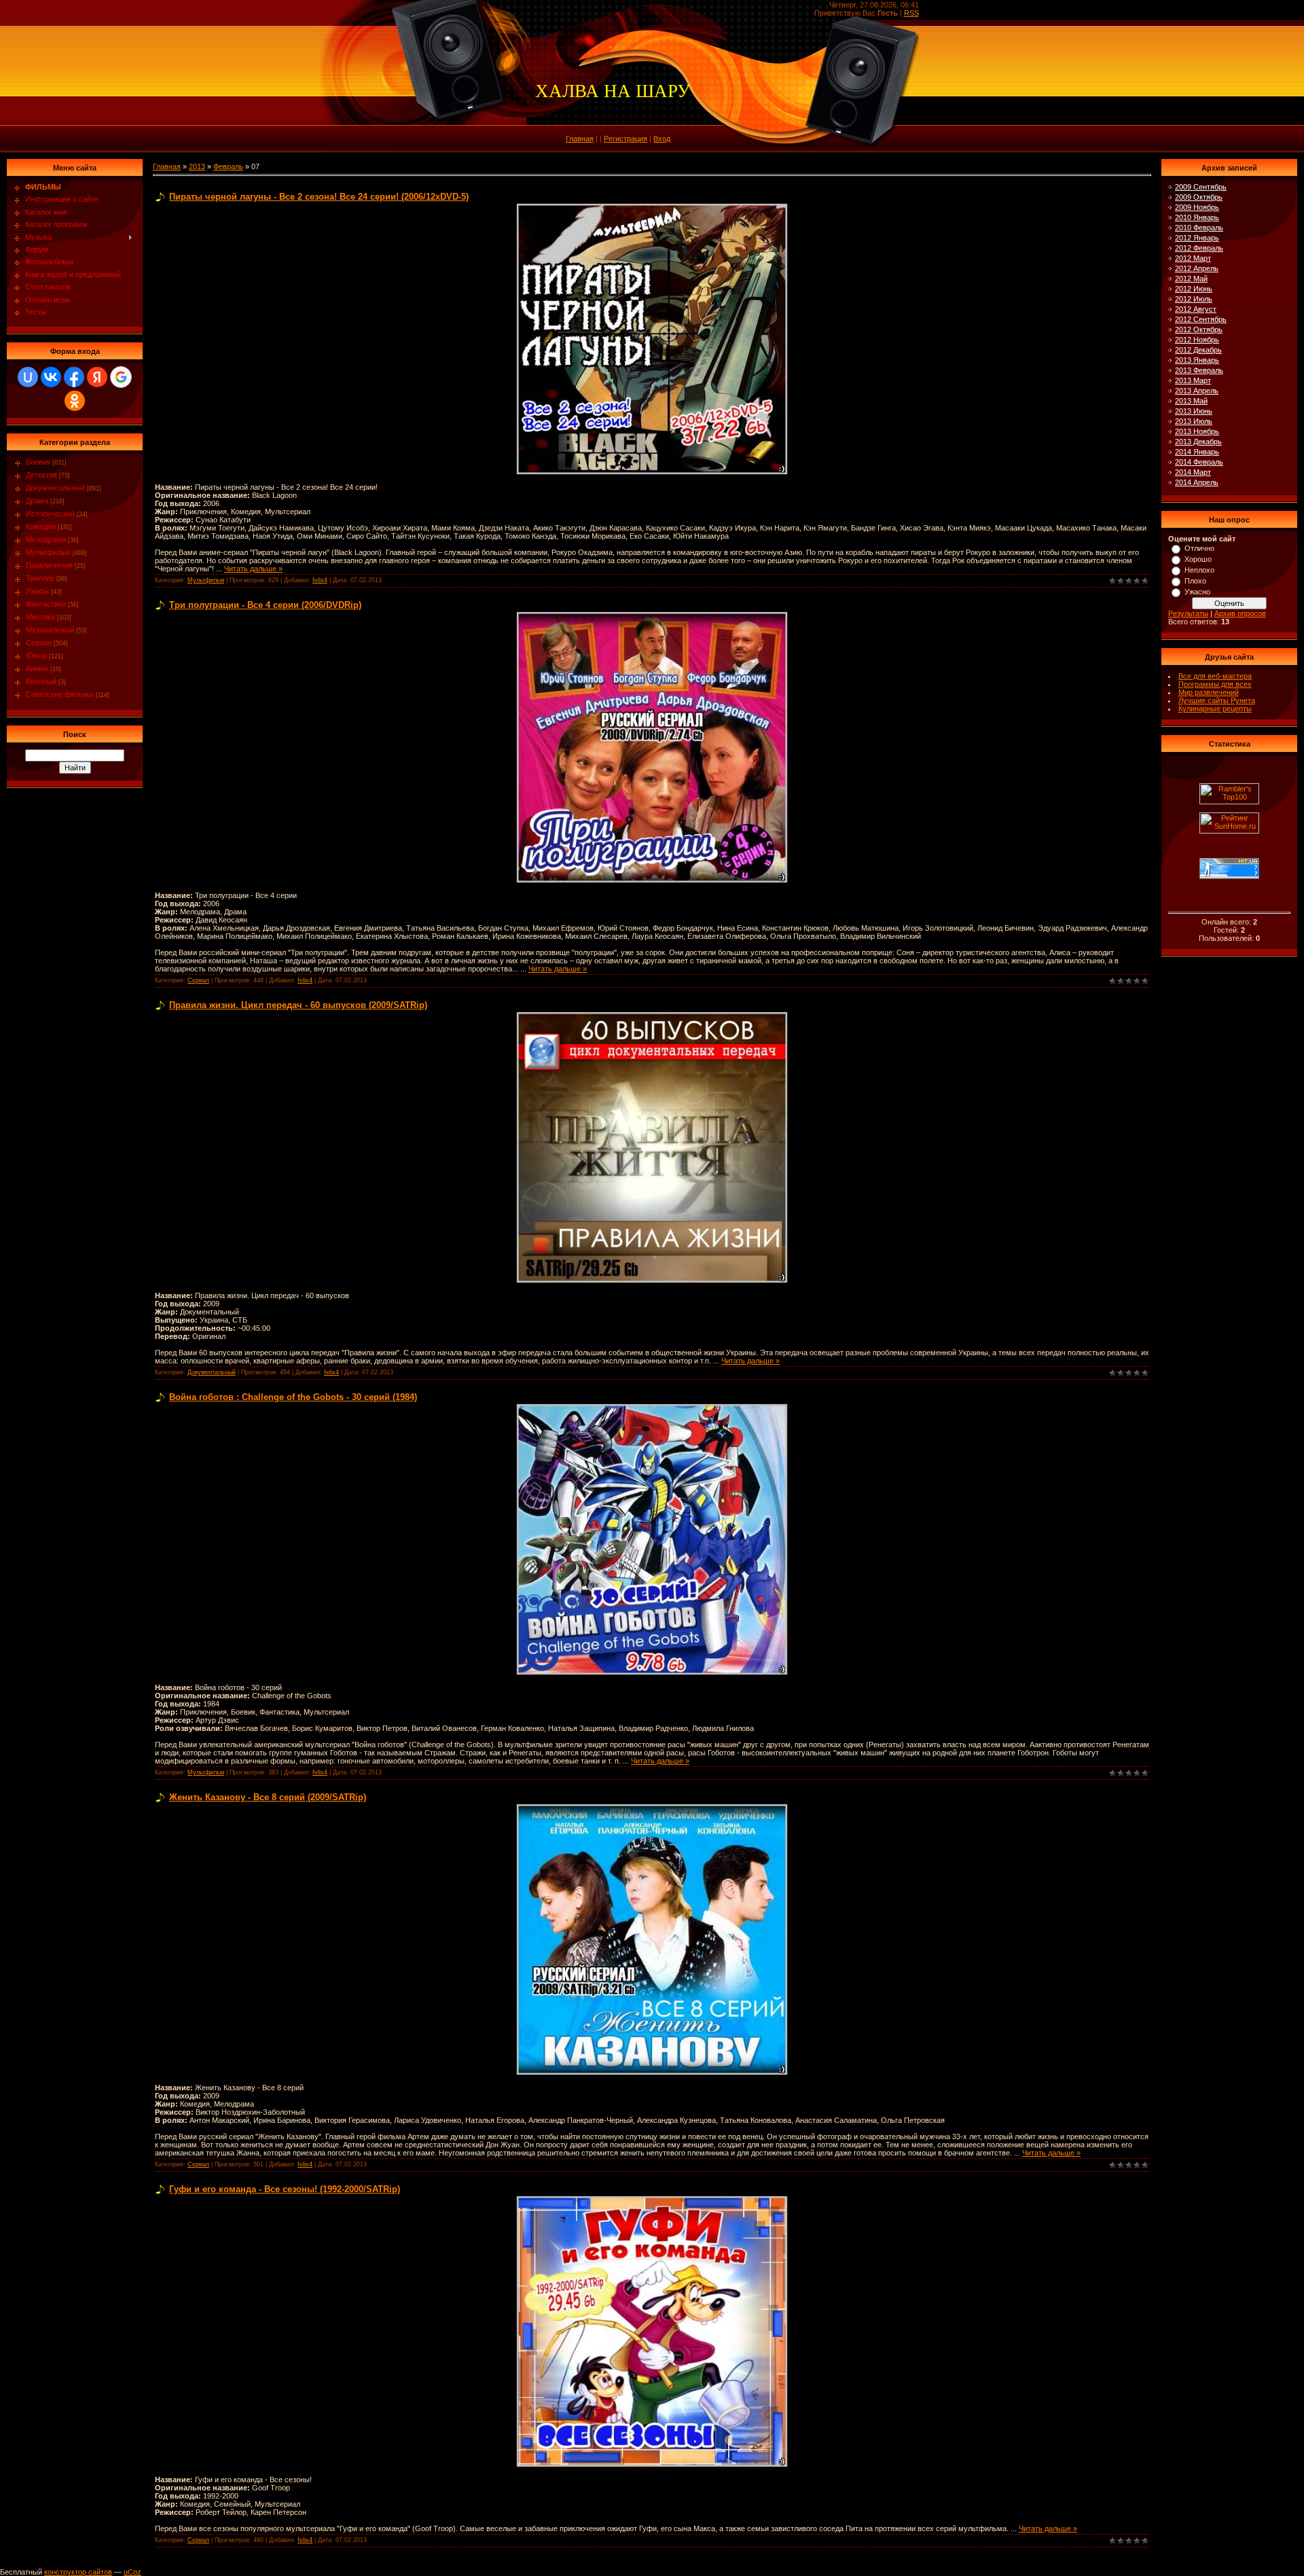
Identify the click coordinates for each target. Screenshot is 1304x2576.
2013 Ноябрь (1197, 431)
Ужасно (1197, 592)
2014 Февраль (1199, 462)
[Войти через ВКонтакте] (51, 377)
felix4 (320, 580)
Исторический (50, 514)
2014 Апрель (1197, 482)
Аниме (37, 668)
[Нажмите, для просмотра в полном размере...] (652, 207)
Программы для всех (1215, 684)
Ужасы (37, 591)
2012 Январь (1197, 238)
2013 (197, 166)
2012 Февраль (1199, 248)
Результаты (1188, 613)
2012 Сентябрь (1201, 319)
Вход (662, 139)
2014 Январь (1197, 452)
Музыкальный (50, 630)
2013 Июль (1194, 421)
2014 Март (1193, 472)
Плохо (1195, 581)
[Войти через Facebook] (74, 377)
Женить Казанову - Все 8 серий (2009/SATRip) (268, 1797)
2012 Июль (1194, 299)
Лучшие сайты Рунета (1217, 700)
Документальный (55, 488)
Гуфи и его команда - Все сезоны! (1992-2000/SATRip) (285, 2189)
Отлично (1199, 548)
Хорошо (1198, 559)
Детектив (41, 475)
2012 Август (1196, 309)
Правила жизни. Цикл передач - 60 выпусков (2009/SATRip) (298, 1005)
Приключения (49, 565)
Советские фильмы (60, 694)
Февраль (228, 166)
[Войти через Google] (121, 377)
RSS (911, 13)
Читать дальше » (253, 569)
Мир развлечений (1209, 692)
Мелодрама (46, 539)
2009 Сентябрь (1201, 187)
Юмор (36, 656)
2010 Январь (1197, 217)
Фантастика (46, 604)
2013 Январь (1197, 360)
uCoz (132, 2572)
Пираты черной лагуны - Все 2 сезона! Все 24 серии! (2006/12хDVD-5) (319, 197)
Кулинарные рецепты (1215, 709)
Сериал (39, 643)
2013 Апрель (1197, 391)
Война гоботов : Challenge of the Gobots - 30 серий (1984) (293, 1397)
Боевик (38, 462)
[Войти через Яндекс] (97, 377)
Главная (580, 139)
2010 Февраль (1199, 228)
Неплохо (1199, 570)
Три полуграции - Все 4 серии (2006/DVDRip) (265, 605)
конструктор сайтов (78, 2572)
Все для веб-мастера (1215, 676)
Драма (37, 501)
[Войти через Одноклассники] (75, 401)
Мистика (40, 617)
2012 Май (1191, 279)
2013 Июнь (1194, 411)
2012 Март (1193, 258)
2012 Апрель (1197, 268)
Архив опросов (1240, 613)
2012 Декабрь (1198, 350)
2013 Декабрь (1198, 442)
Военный (41, 681)
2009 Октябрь (1199, 197)
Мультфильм (48, 552)
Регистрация (626, 139)
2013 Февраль (1199, 370)
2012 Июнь (1194, 289)
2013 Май (1191, 401)
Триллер (40, 578)
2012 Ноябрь (1197, 340)
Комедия (41, 526)
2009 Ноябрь (1197, 207)
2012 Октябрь (1199, 329)
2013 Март (1193, 380)
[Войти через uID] (28, 377)
